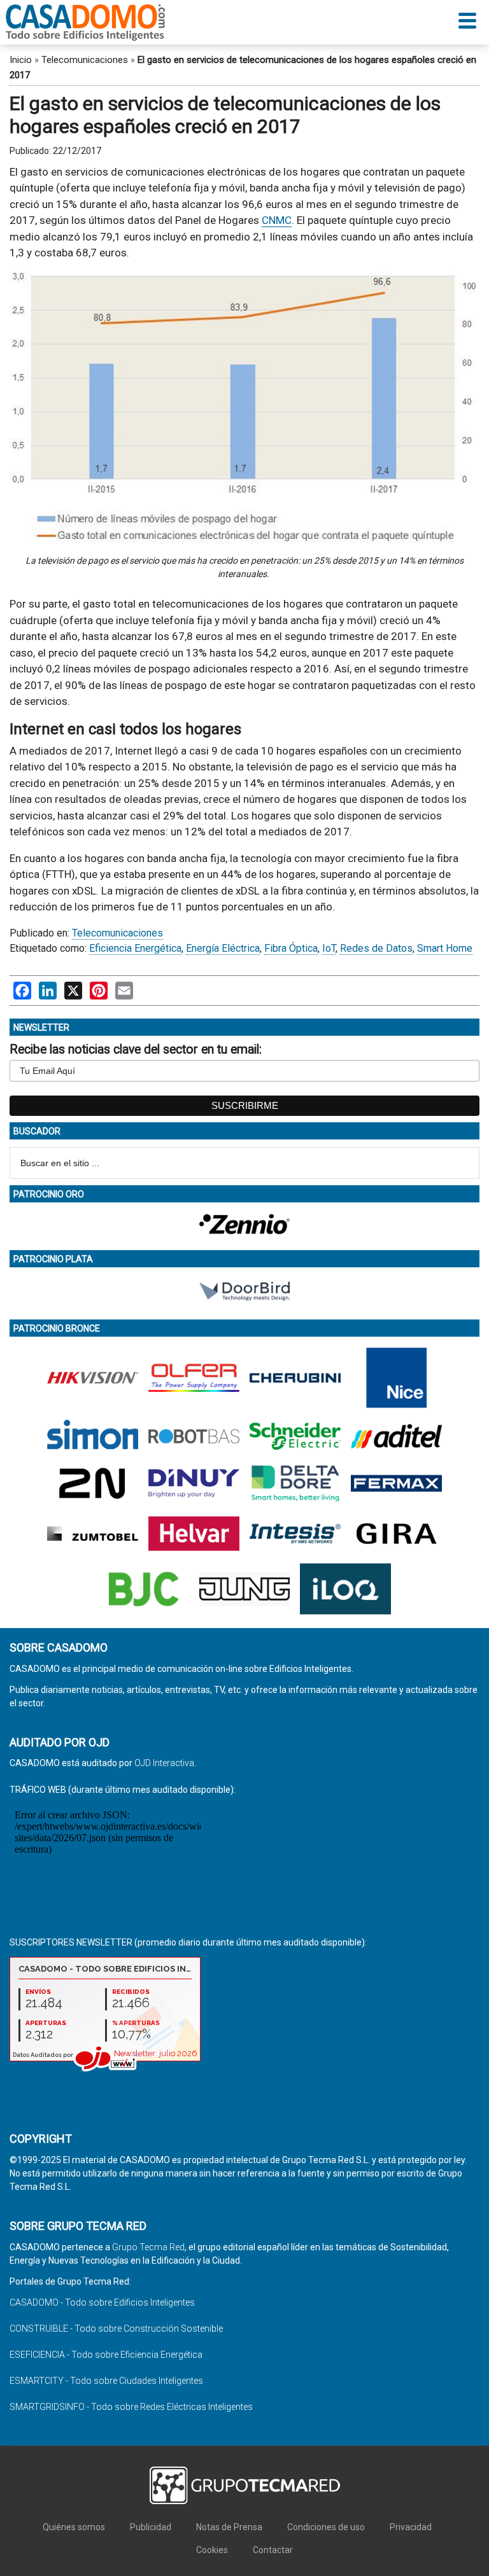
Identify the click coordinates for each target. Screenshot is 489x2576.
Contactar (273, 2550)
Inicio (21, 60)
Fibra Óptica (291, 948)
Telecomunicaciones (85, 60)
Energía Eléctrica (223, 948)
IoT (329, 948)
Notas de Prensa (229, 2527)
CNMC (277, 220)
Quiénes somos (74, 2527)
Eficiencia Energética (135, 948)
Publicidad (151, 2527)
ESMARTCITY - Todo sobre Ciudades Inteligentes (106, 2381)
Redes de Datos (376, 948)
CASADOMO (85, 22)
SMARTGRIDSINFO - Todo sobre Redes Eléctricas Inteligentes (131, 2407)
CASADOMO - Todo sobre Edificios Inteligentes (102, 2302)
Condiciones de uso (326, 2527)
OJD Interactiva (164, 1763)
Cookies (212, 2550)
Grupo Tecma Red (148, 2247)
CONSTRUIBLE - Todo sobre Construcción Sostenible (116, 2329)
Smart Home (445, 948)
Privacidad (411, 2527)
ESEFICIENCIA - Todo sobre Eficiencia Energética (106, 2355)
